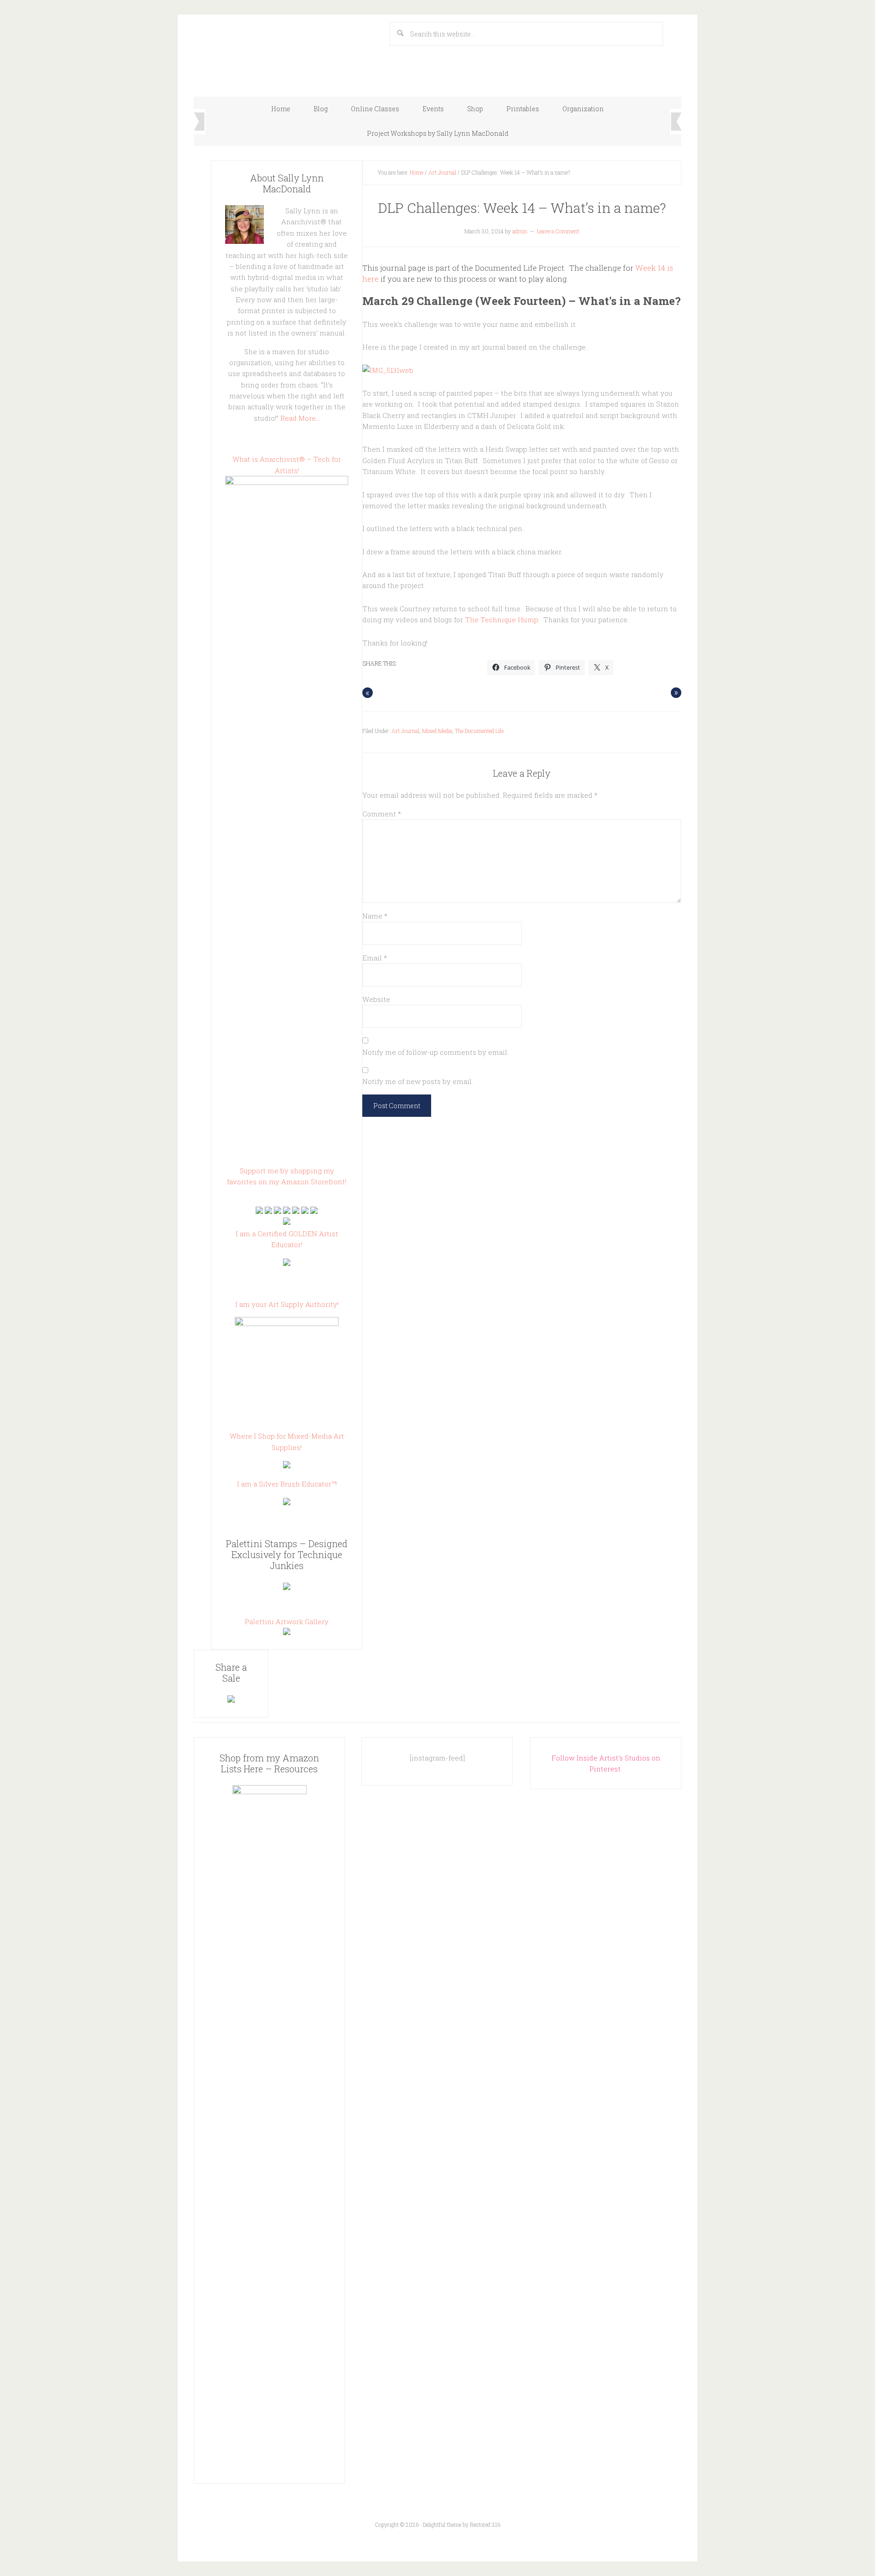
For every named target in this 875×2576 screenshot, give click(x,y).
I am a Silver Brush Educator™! (287, 1484)
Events (433, 109)
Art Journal (442, 172)
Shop (475, 109)
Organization (583, 109)
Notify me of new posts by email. (418, 1081)
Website (376, 999)
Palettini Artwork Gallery (287, 1621)
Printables (523, 109)
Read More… (300, 418)
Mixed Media (437, 731)
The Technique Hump (502, 619)
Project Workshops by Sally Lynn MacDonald (438, 133)
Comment (382, 814)
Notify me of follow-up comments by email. (435, 1052)
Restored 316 (485, 2524)
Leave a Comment (558, 231)
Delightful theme (442, 2524)
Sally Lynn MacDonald (285, 51)
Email (375, 958)
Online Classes (375, 109)
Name (375, 916)
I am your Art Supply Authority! (287, 1304)
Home (281, 109)
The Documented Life (479, 731)
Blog (321, 109)
